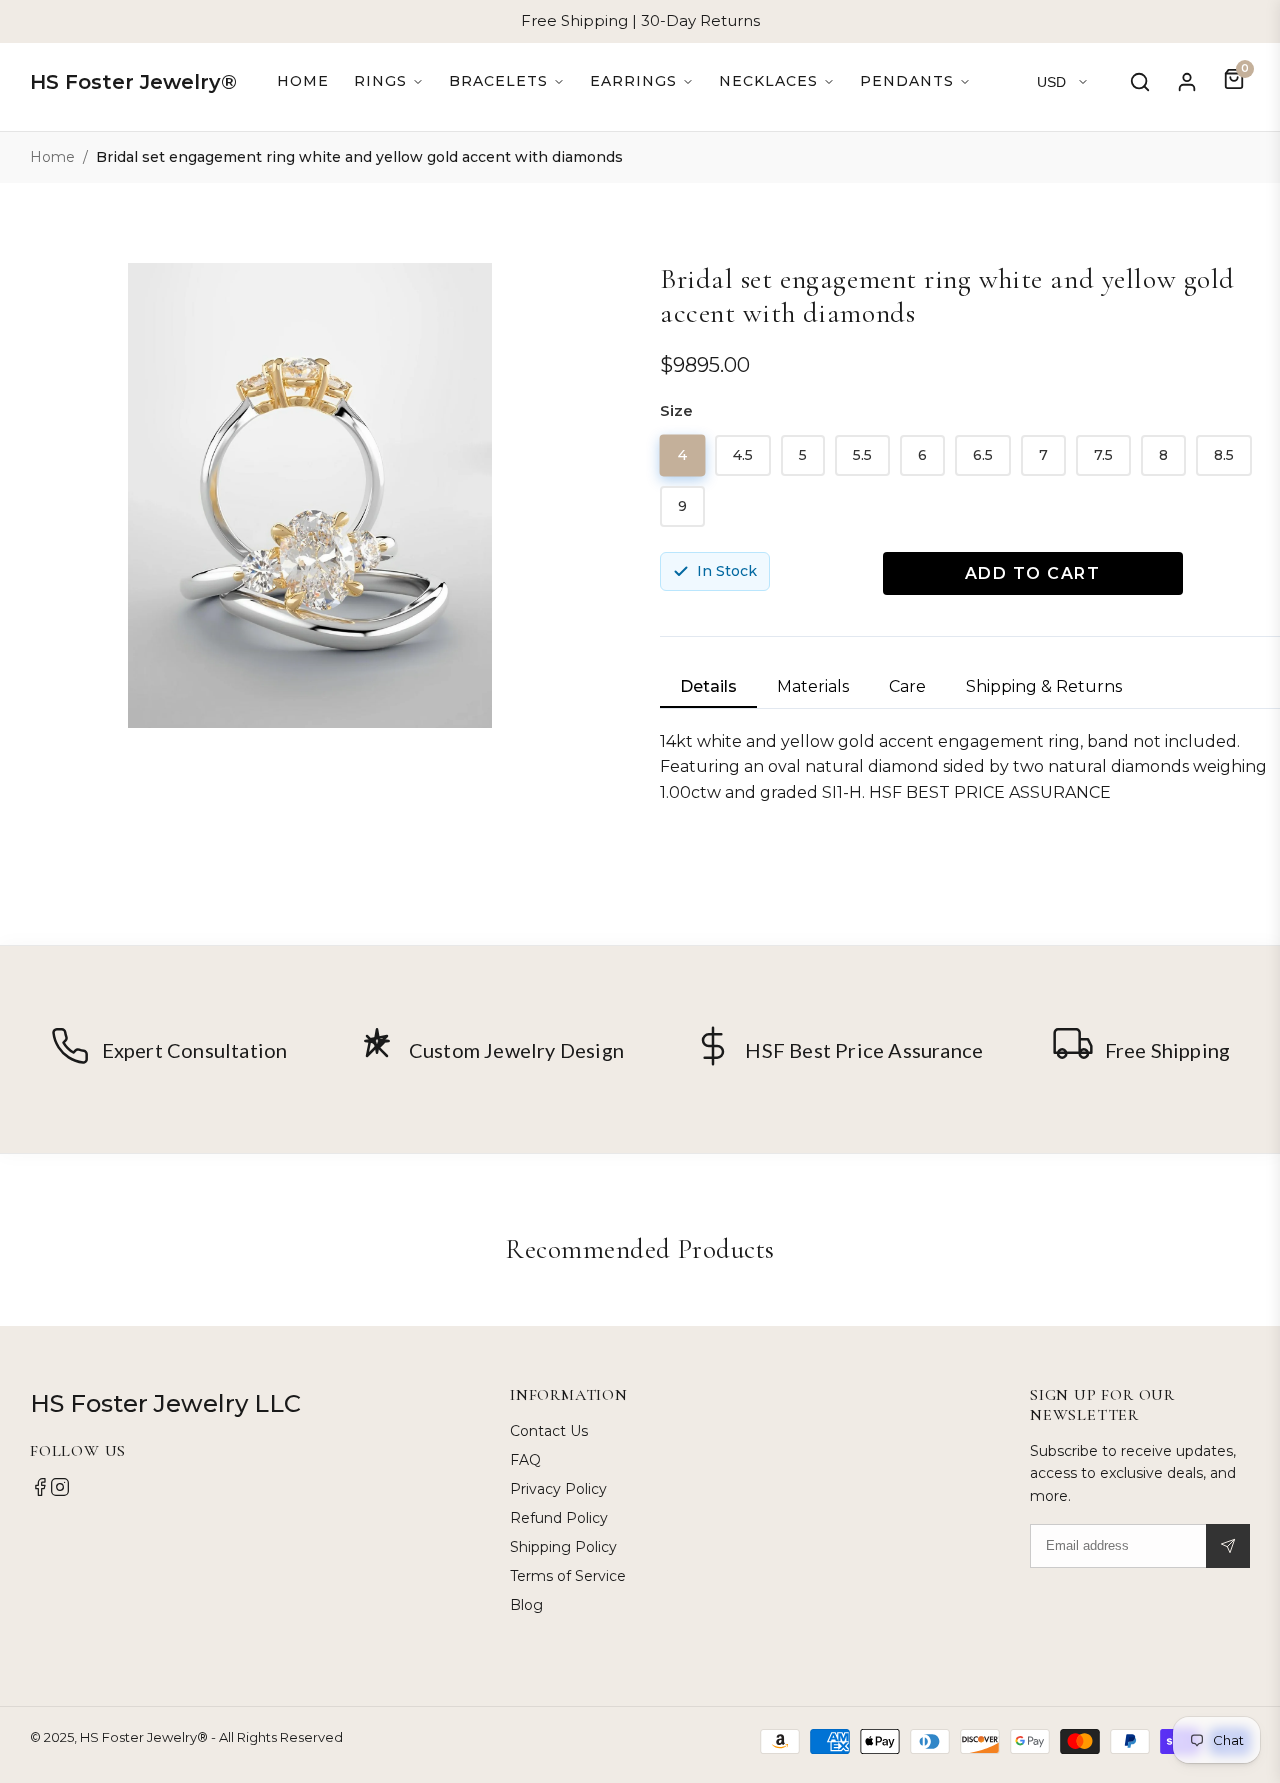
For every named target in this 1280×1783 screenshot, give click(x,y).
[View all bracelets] (507, 81)
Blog (526, 1605)
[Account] (1187, 82)
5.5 (862, 455)
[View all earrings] (642, 81)
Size (676, 410)
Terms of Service (568, 1576)
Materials (813, 686)
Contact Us (549, 1431)
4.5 (743, 455)
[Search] (1140, 82)
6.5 (983, 455)
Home (303, 81)
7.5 (1103, 455)
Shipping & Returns (1044, 686)
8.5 (1224, 455)
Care (907, 686)
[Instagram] (60, 1492)
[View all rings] (389, 81)
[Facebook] (40, 1492)
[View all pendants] (915, 81)
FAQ (525, 1460)
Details (708, 686)
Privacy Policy (558, 1489)
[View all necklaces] (777, 81)
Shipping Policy (563, 1547)
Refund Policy (559, 1518)
